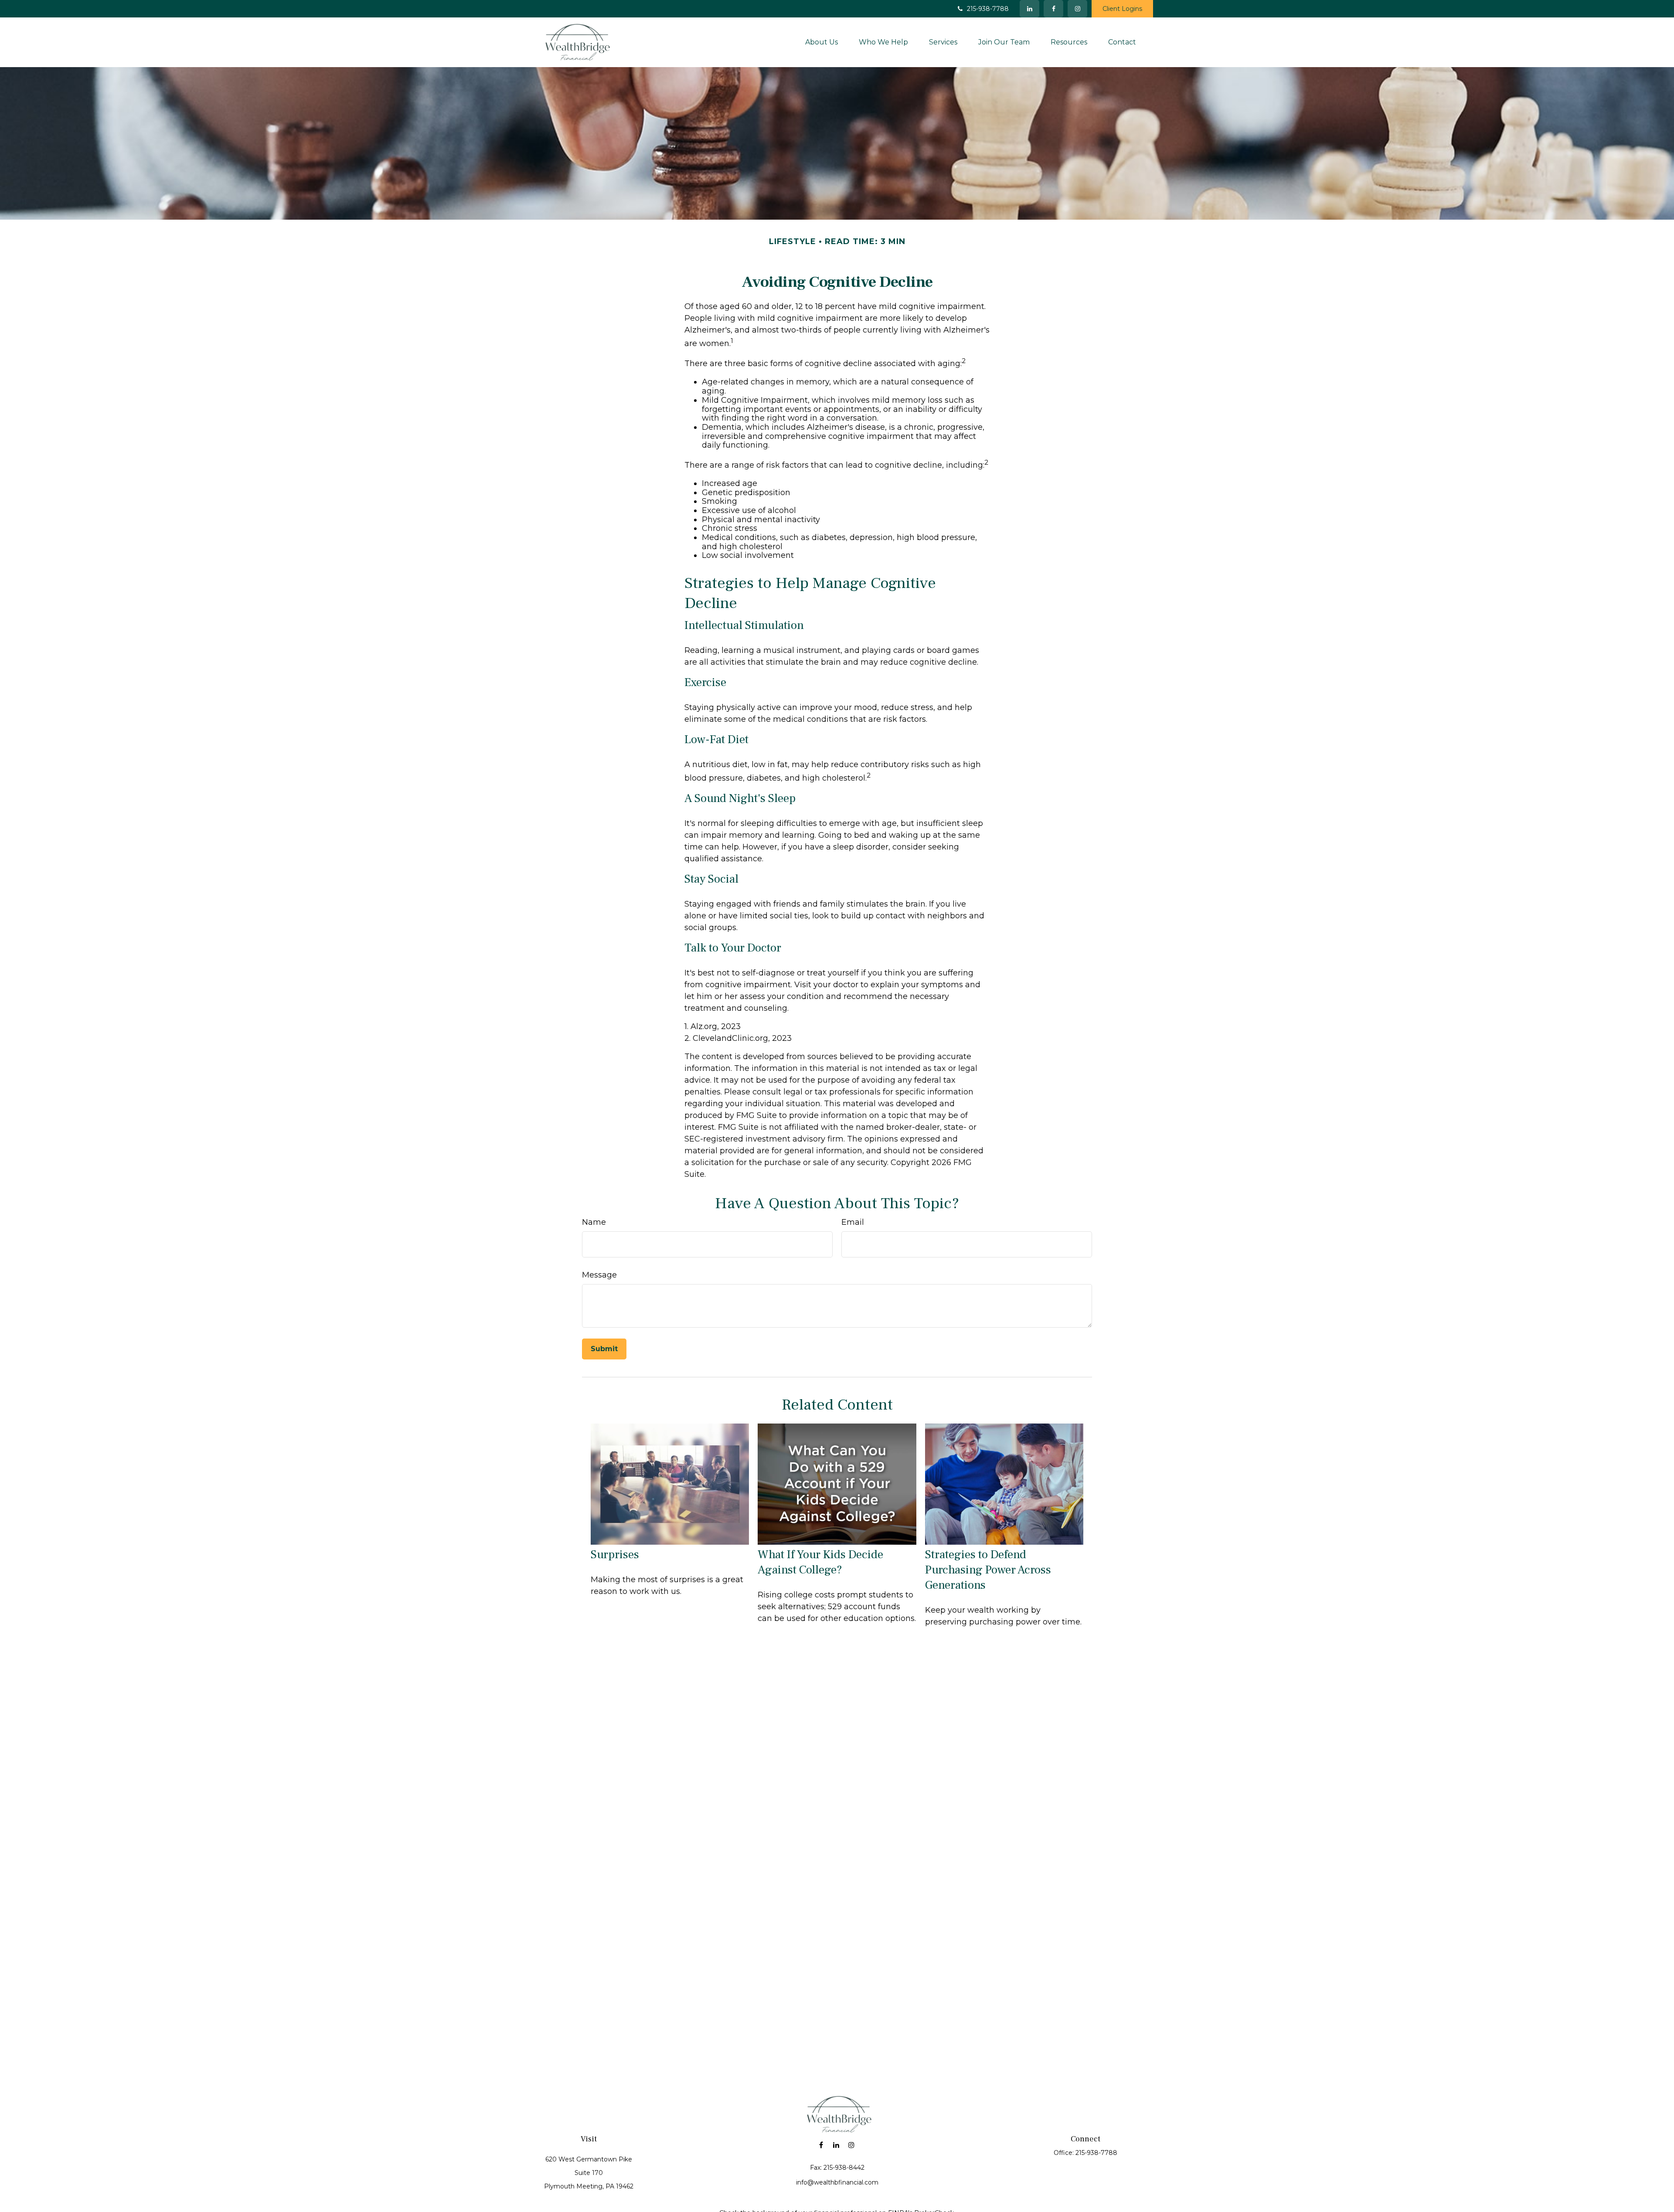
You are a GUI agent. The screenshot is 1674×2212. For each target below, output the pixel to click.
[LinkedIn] (1029, 9)
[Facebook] (1053, 9)
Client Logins (1122, 9)
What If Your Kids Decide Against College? (820, 1562)
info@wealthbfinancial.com (837, 2182)
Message (599, 1275)
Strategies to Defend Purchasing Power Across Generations (988, 1570)
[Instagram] (852, 2145)
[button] (822, 42)
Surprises (615, 1555)
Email (853, 1222)
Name (594, 1222)
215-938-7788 (988, 9)
